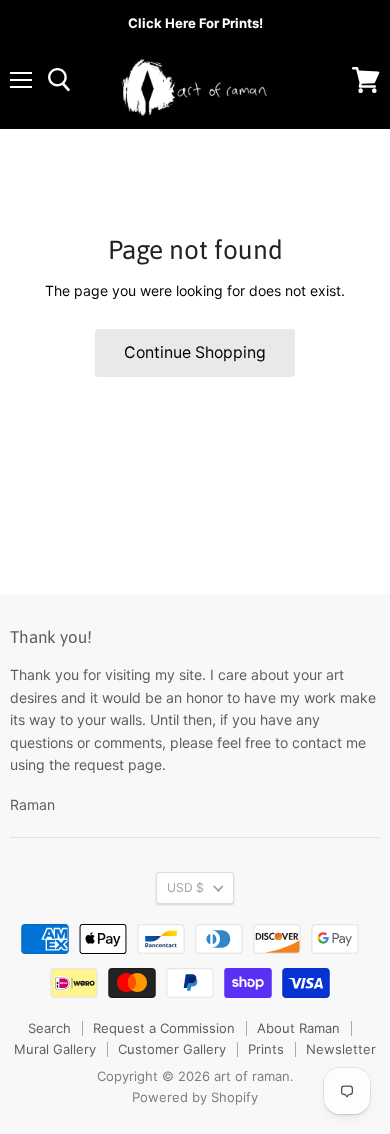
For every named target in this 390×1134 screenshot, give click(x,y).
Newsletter (341, 1049)
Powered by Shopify (195, 1097)
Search (49, 1028)
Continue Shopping (195, 352)
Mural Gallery (55, 1049)
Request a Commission (164, 1028)
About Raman (298, 1028)
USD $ (185, 887)
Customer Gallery (172, 1049)
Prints (266, 1049)
